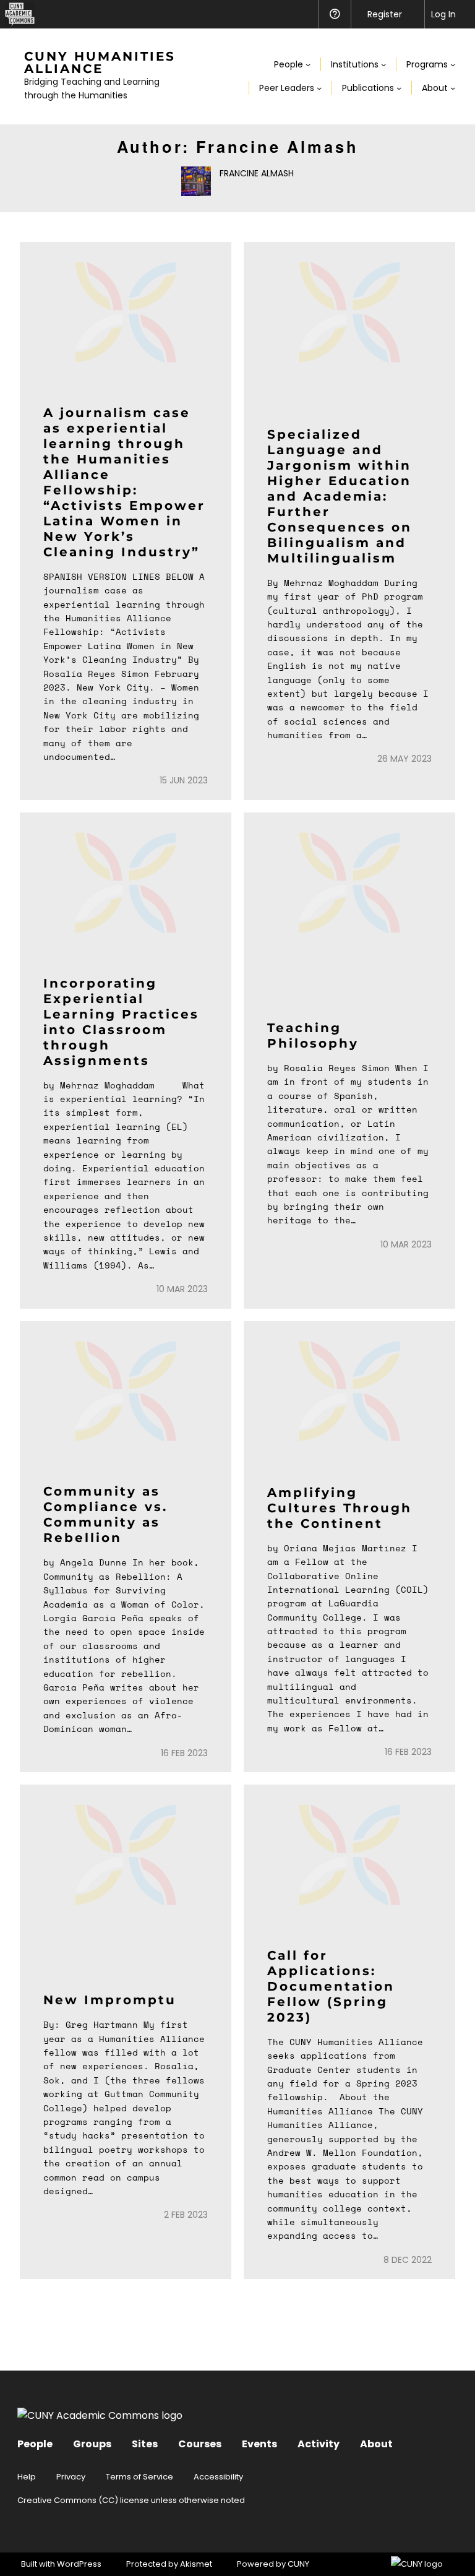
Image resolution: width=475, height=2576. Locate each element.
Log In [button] (443, 14)
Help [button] (334, 14)
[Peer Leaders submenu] (319, 88)
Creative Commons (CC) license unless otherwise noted (131, 2500)
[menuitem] (17, 14)
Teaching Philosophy (313, 1036)
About (376, 2444)
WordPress (79, 2564)
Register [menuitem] (385, 14)
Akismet (196, 2564)
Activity (319, 2444)
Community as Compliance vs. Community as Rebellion (105, 1514)
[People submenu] (308, 64)
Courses (200, 2444)
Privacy (71, 2477)
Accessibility (218, 2477)
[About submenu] (453, 88)
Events (259, 2444)
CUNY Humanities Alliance (100, 62)
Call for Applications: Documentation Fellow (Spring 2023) (331, 1986)
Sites (145, 2444)
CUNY (298, 2564)
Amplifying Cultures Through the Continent (340, 1508)
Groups (92, 2444)
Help (27, 2477)
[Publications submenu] (399, 88)
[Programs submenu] (453, 64)
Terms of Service (139, 2477)
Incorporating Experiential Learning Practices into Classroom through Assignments (121, 1022)
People (35, 2444)
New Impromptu (110, 2000)
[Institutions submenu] (383, 64)
